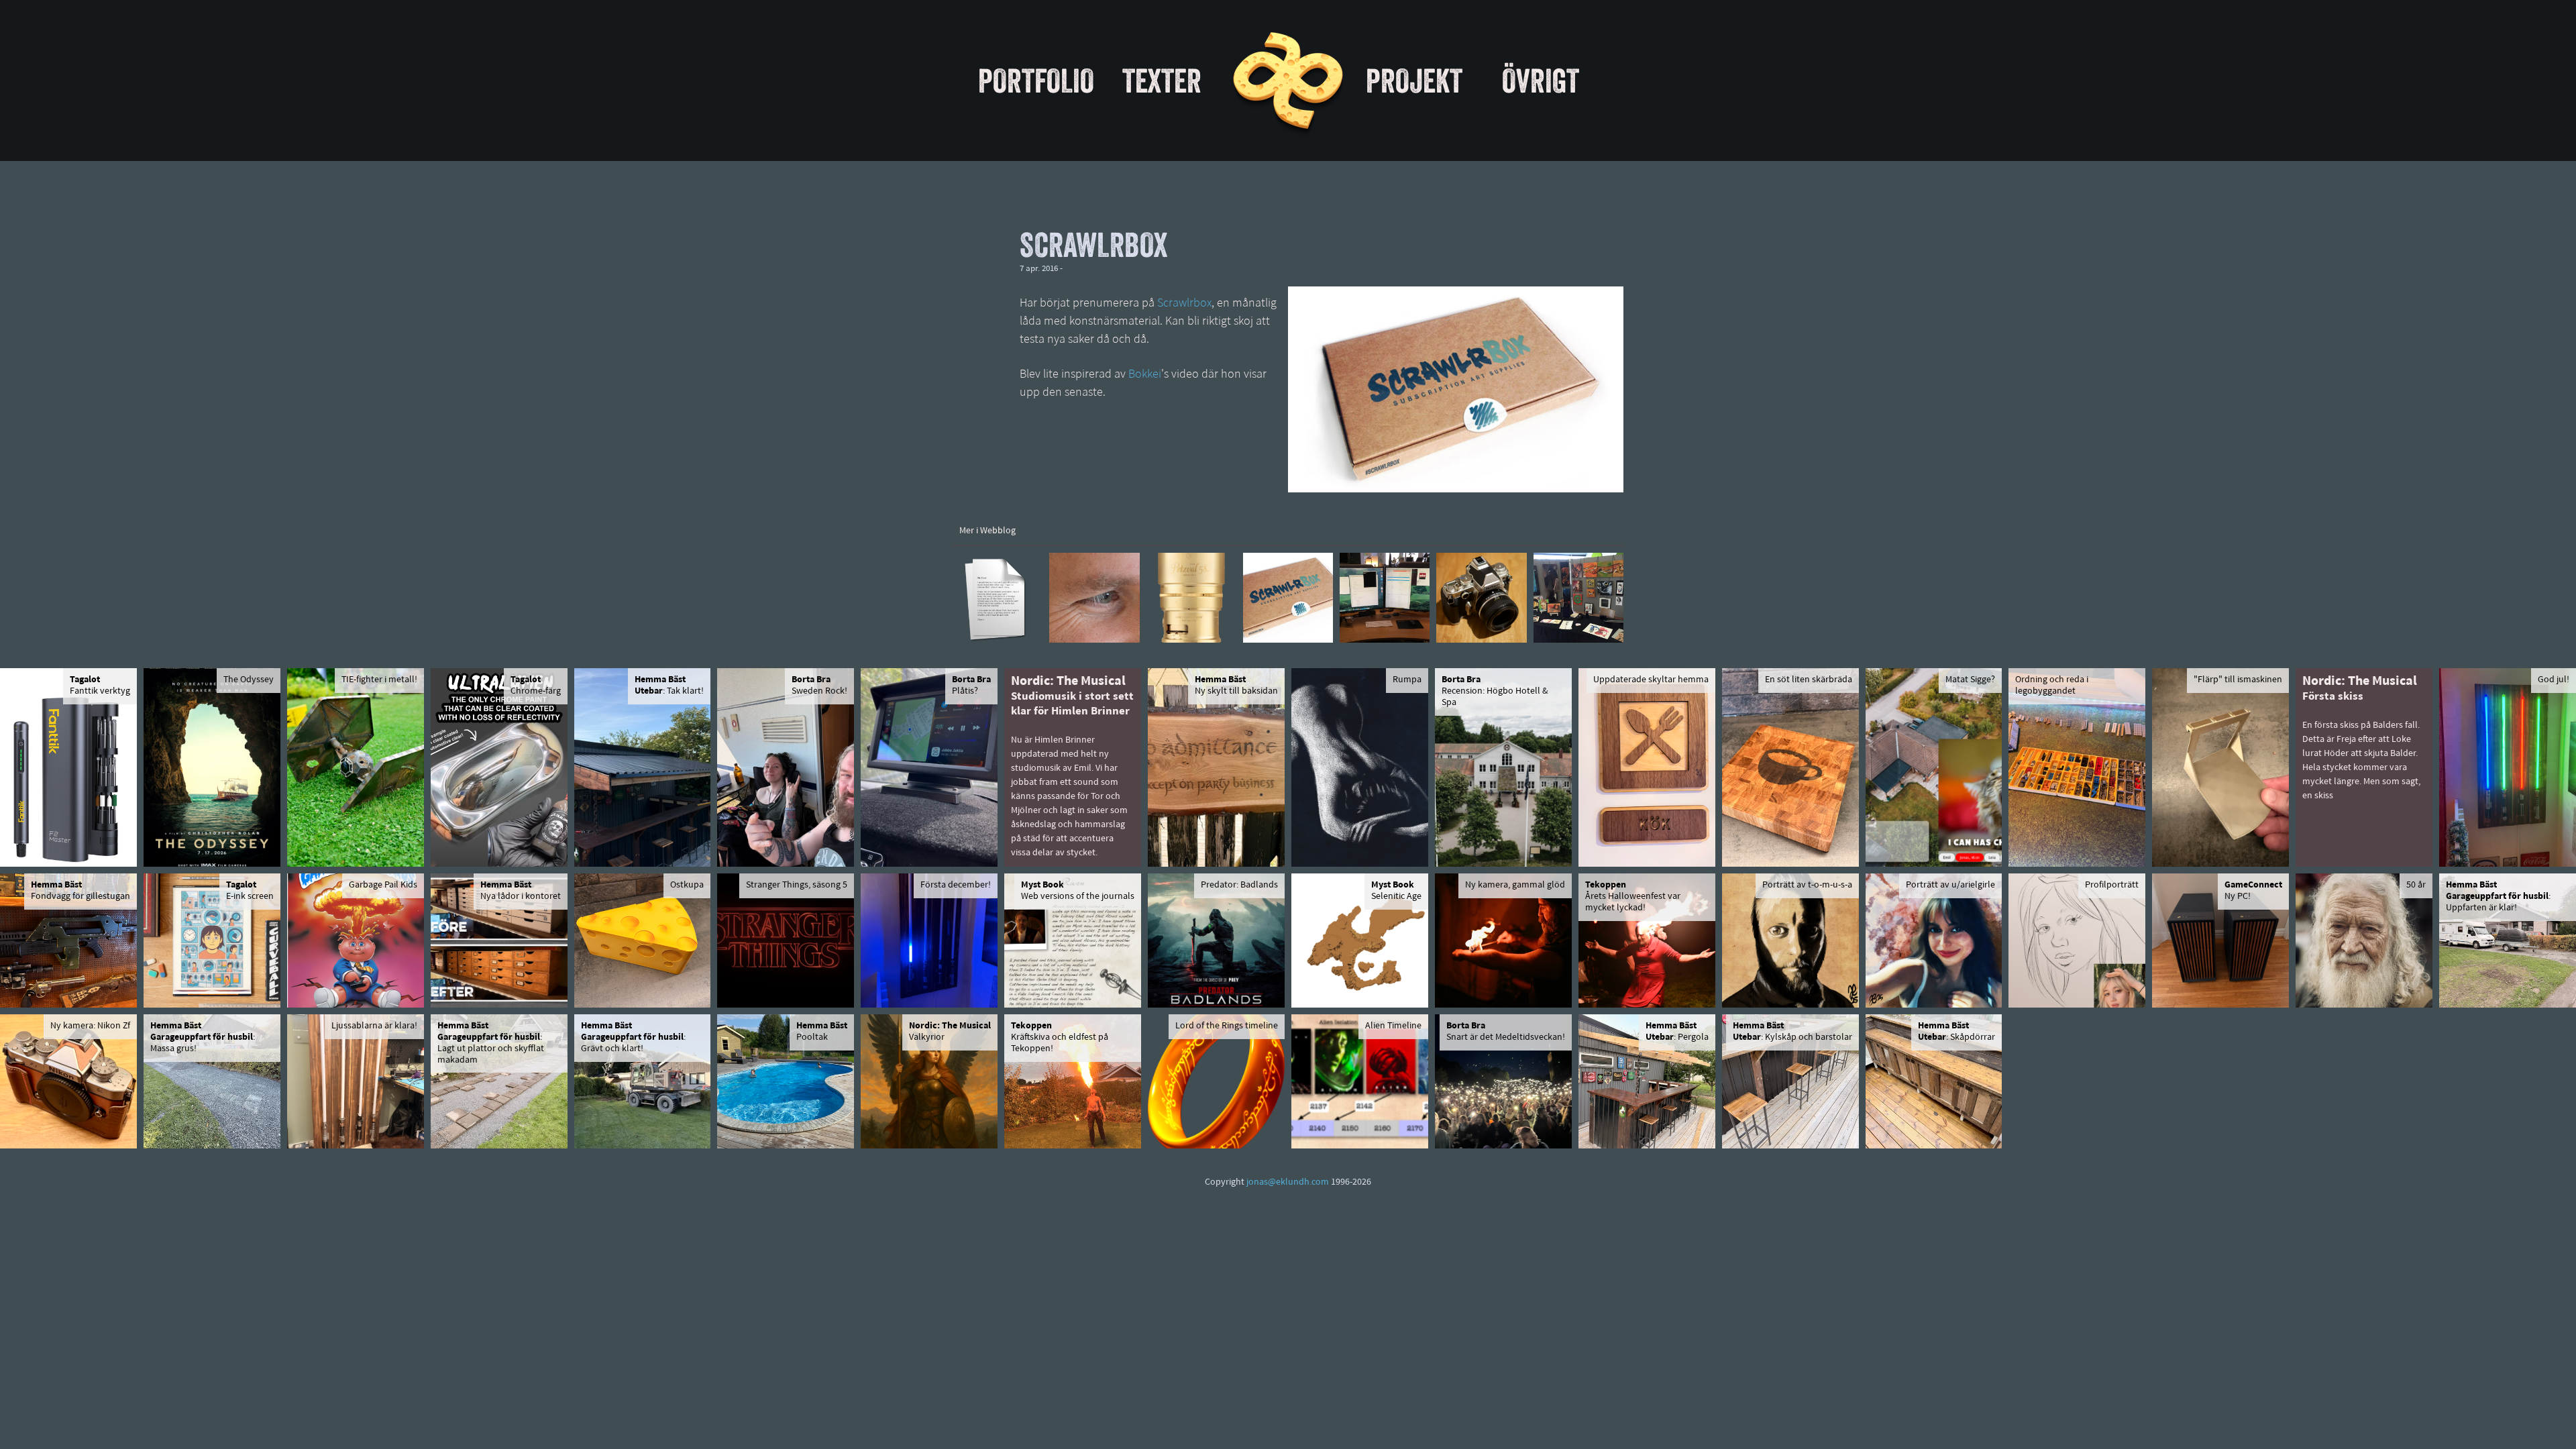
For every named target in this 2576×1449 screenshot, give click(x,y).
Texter (1162, 80)
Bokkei (1145, 375)
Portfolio (1036, 80)
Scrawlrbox (1184, 304)
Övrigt (1541, 80)
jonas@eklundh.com (1288, 1182)
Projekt (1414, 80)
